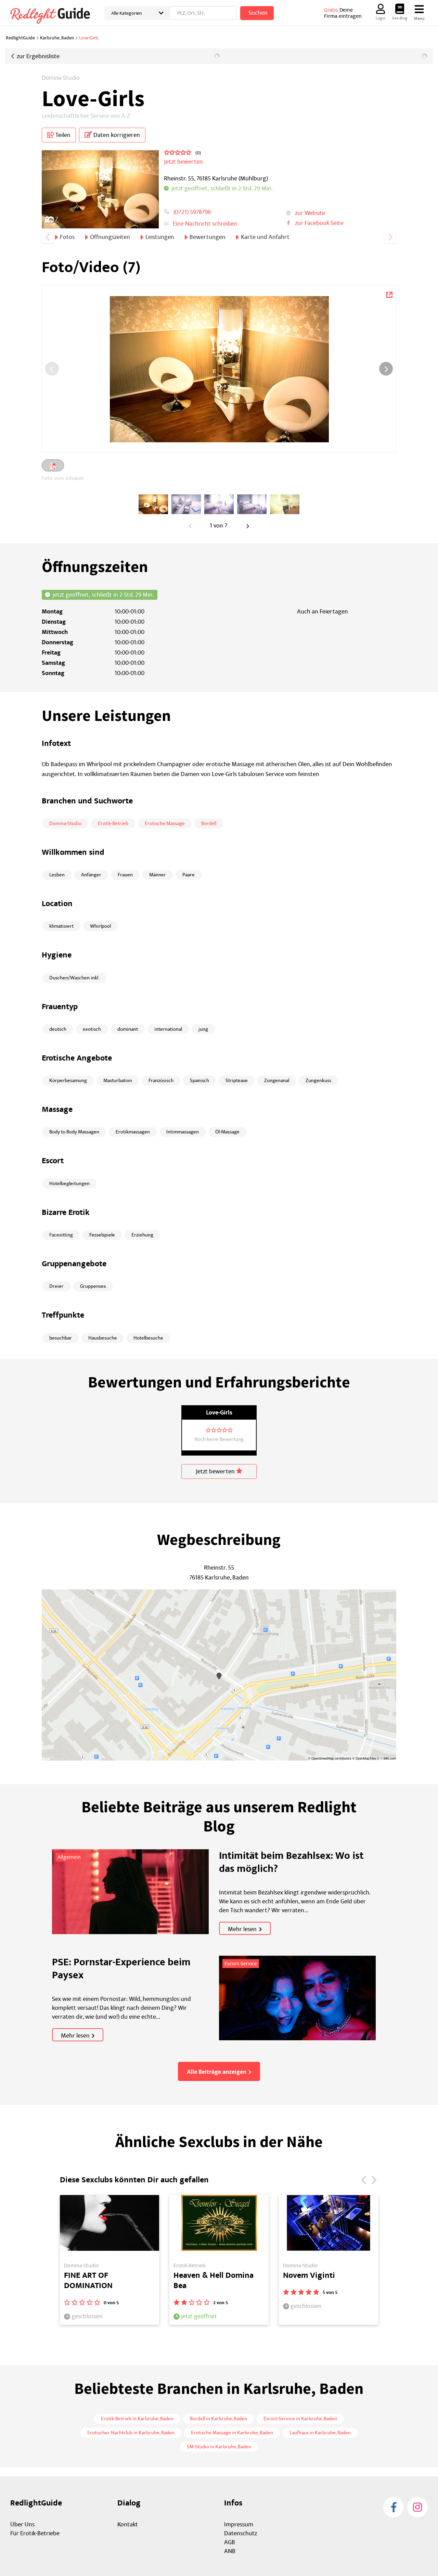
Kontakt (128, 2524)
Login (381, 18)
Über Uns (22, 2524)
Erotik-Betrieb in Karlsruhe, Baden (137, 2419)
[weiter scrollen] (390, 236)
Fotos (67, 237)
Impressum (239, 2524)
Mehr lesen (242, 1929)
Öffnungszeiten (110, 237)
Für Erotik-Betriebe (35, 2533)
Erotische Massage (165, 823)
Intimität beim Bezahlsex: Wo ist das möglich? (291, 1862)
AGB (230, 2542)
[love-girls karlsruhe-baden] (153, 504)
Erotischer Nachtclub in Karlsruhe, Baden (131, 2433)
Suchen (258, 13)
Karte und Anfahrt (265, 237)
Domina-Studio (61, 78)
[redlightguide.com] (55, 15)
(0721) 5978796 (192, 212)
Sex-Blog (400, 18)
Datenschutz (241, 2533)
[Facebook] (394, 2507)
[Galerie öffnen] (100, 189)
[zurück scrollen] (48, 236)
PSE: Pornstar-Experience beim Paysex (121, 1969)
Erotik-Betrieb (113, 823)
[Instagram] (417, 2507)
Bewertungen (208, 237)
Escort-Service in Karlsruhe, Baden (300, 2419)
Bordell (209, 823)
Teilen (62, 135)
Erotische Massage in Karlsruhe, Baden (232, 2433)
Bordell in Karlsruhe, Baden (218, 2419)
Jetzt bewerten (216, 1471)
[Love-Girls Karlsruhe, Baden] (389, 294)
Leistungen (160, 237)
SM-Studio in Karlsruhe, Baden (219, 2447)
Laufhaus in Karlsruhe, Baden (320, 2433)
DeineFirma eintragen (343, 13)
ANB (230, 2551)
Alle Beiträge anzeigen (217, 2072)
